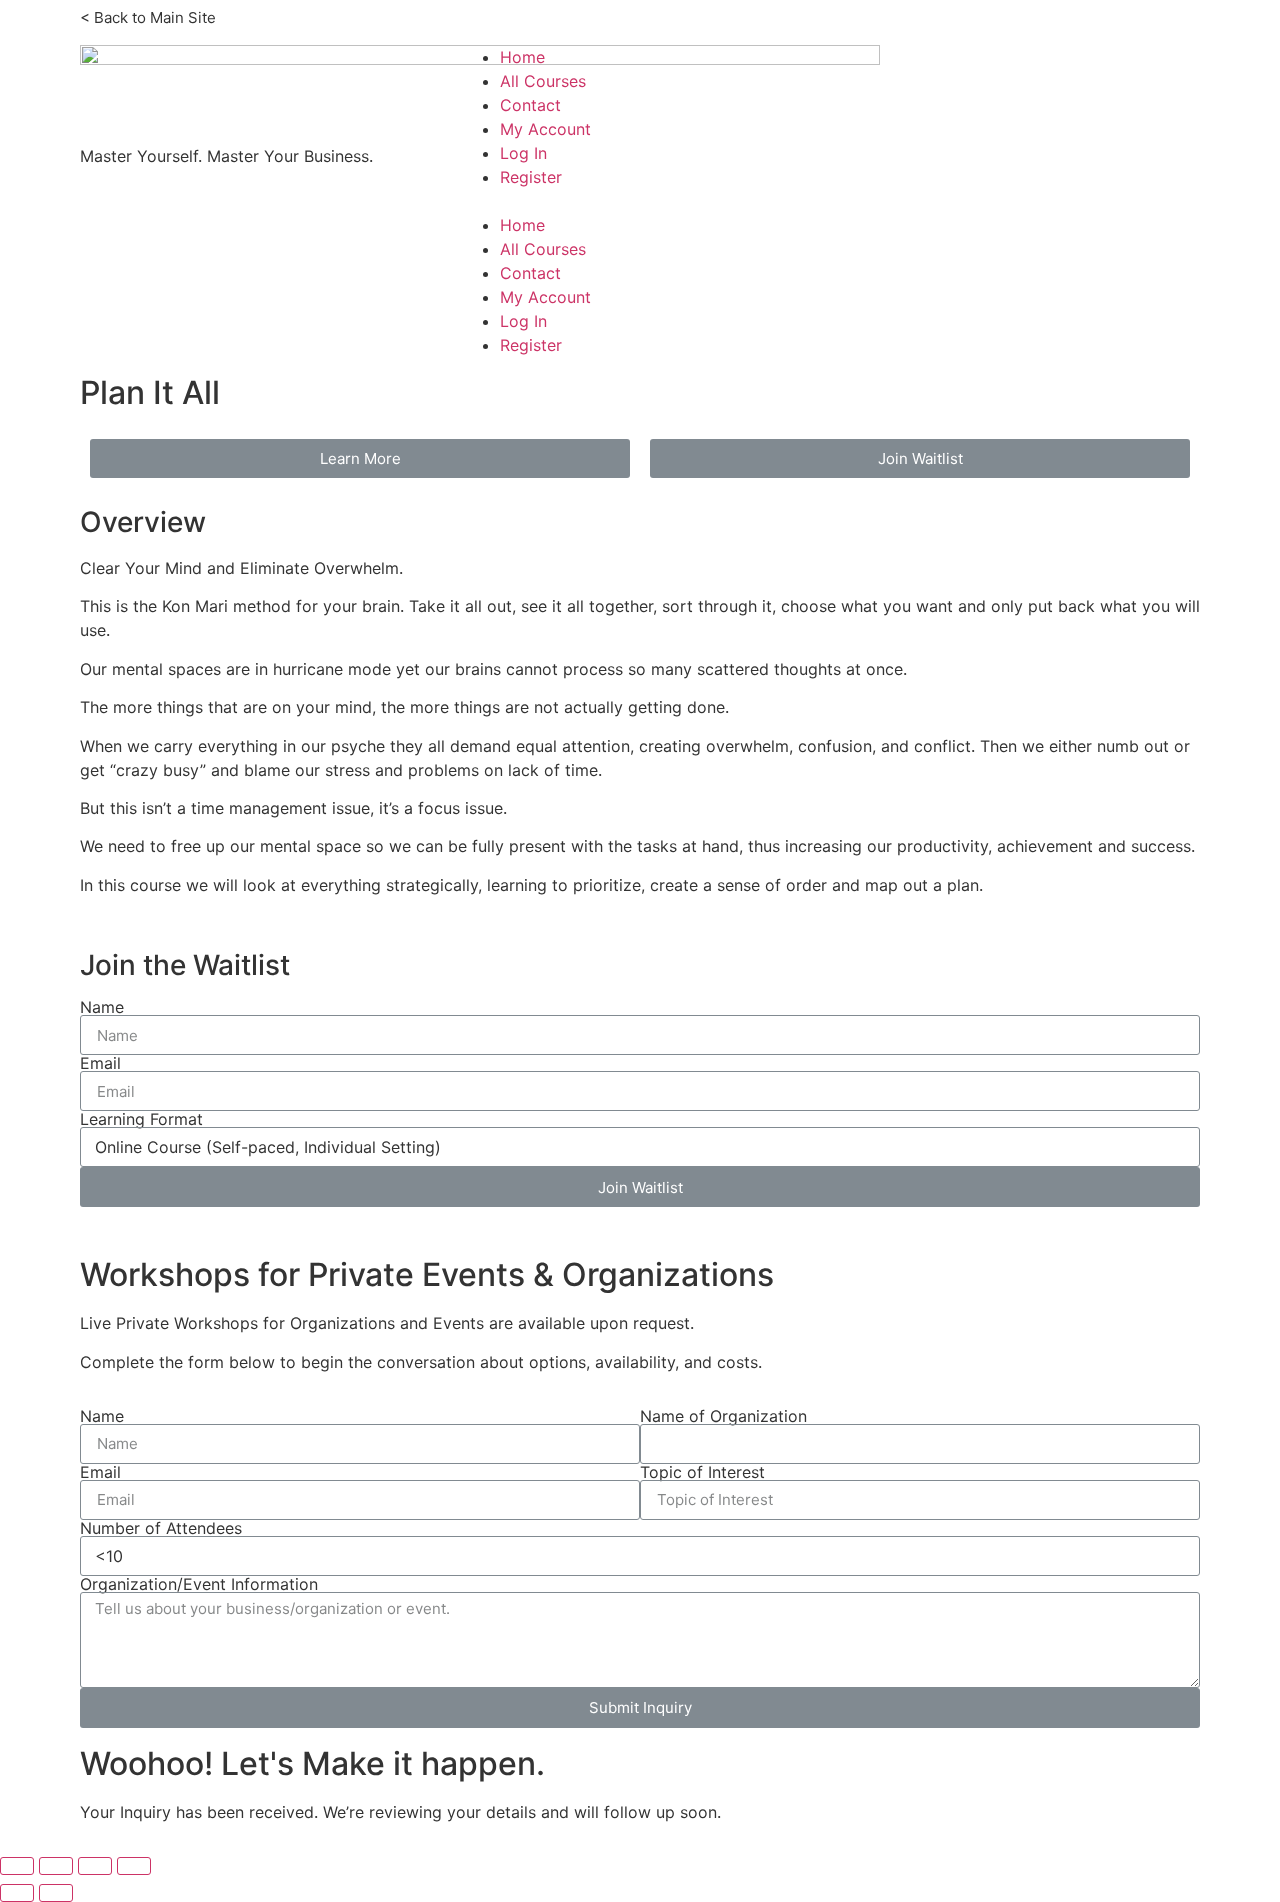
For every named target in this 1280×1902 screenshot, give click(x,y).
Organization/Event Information (199, 1584)
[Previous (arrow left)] (17, 1893)
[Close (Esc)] (17, 1866)
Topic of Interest (702, 1472)
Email (100, 1063)
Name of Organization (723, 1416)
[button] (830, 201)
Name (102, 1007)
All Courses (543, 81)
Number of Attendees (161, 1528)
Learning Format (141, 1119)
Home (522, 57)
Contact (530, 105)
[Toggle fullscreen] (95, 1866)
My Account (545, 129)
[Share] (56, 1866)
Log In (523, 153)
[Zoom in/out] (134, 1866)
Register (531, 177)
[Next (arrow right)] (56, 1893)
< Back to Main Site (148, 17)
